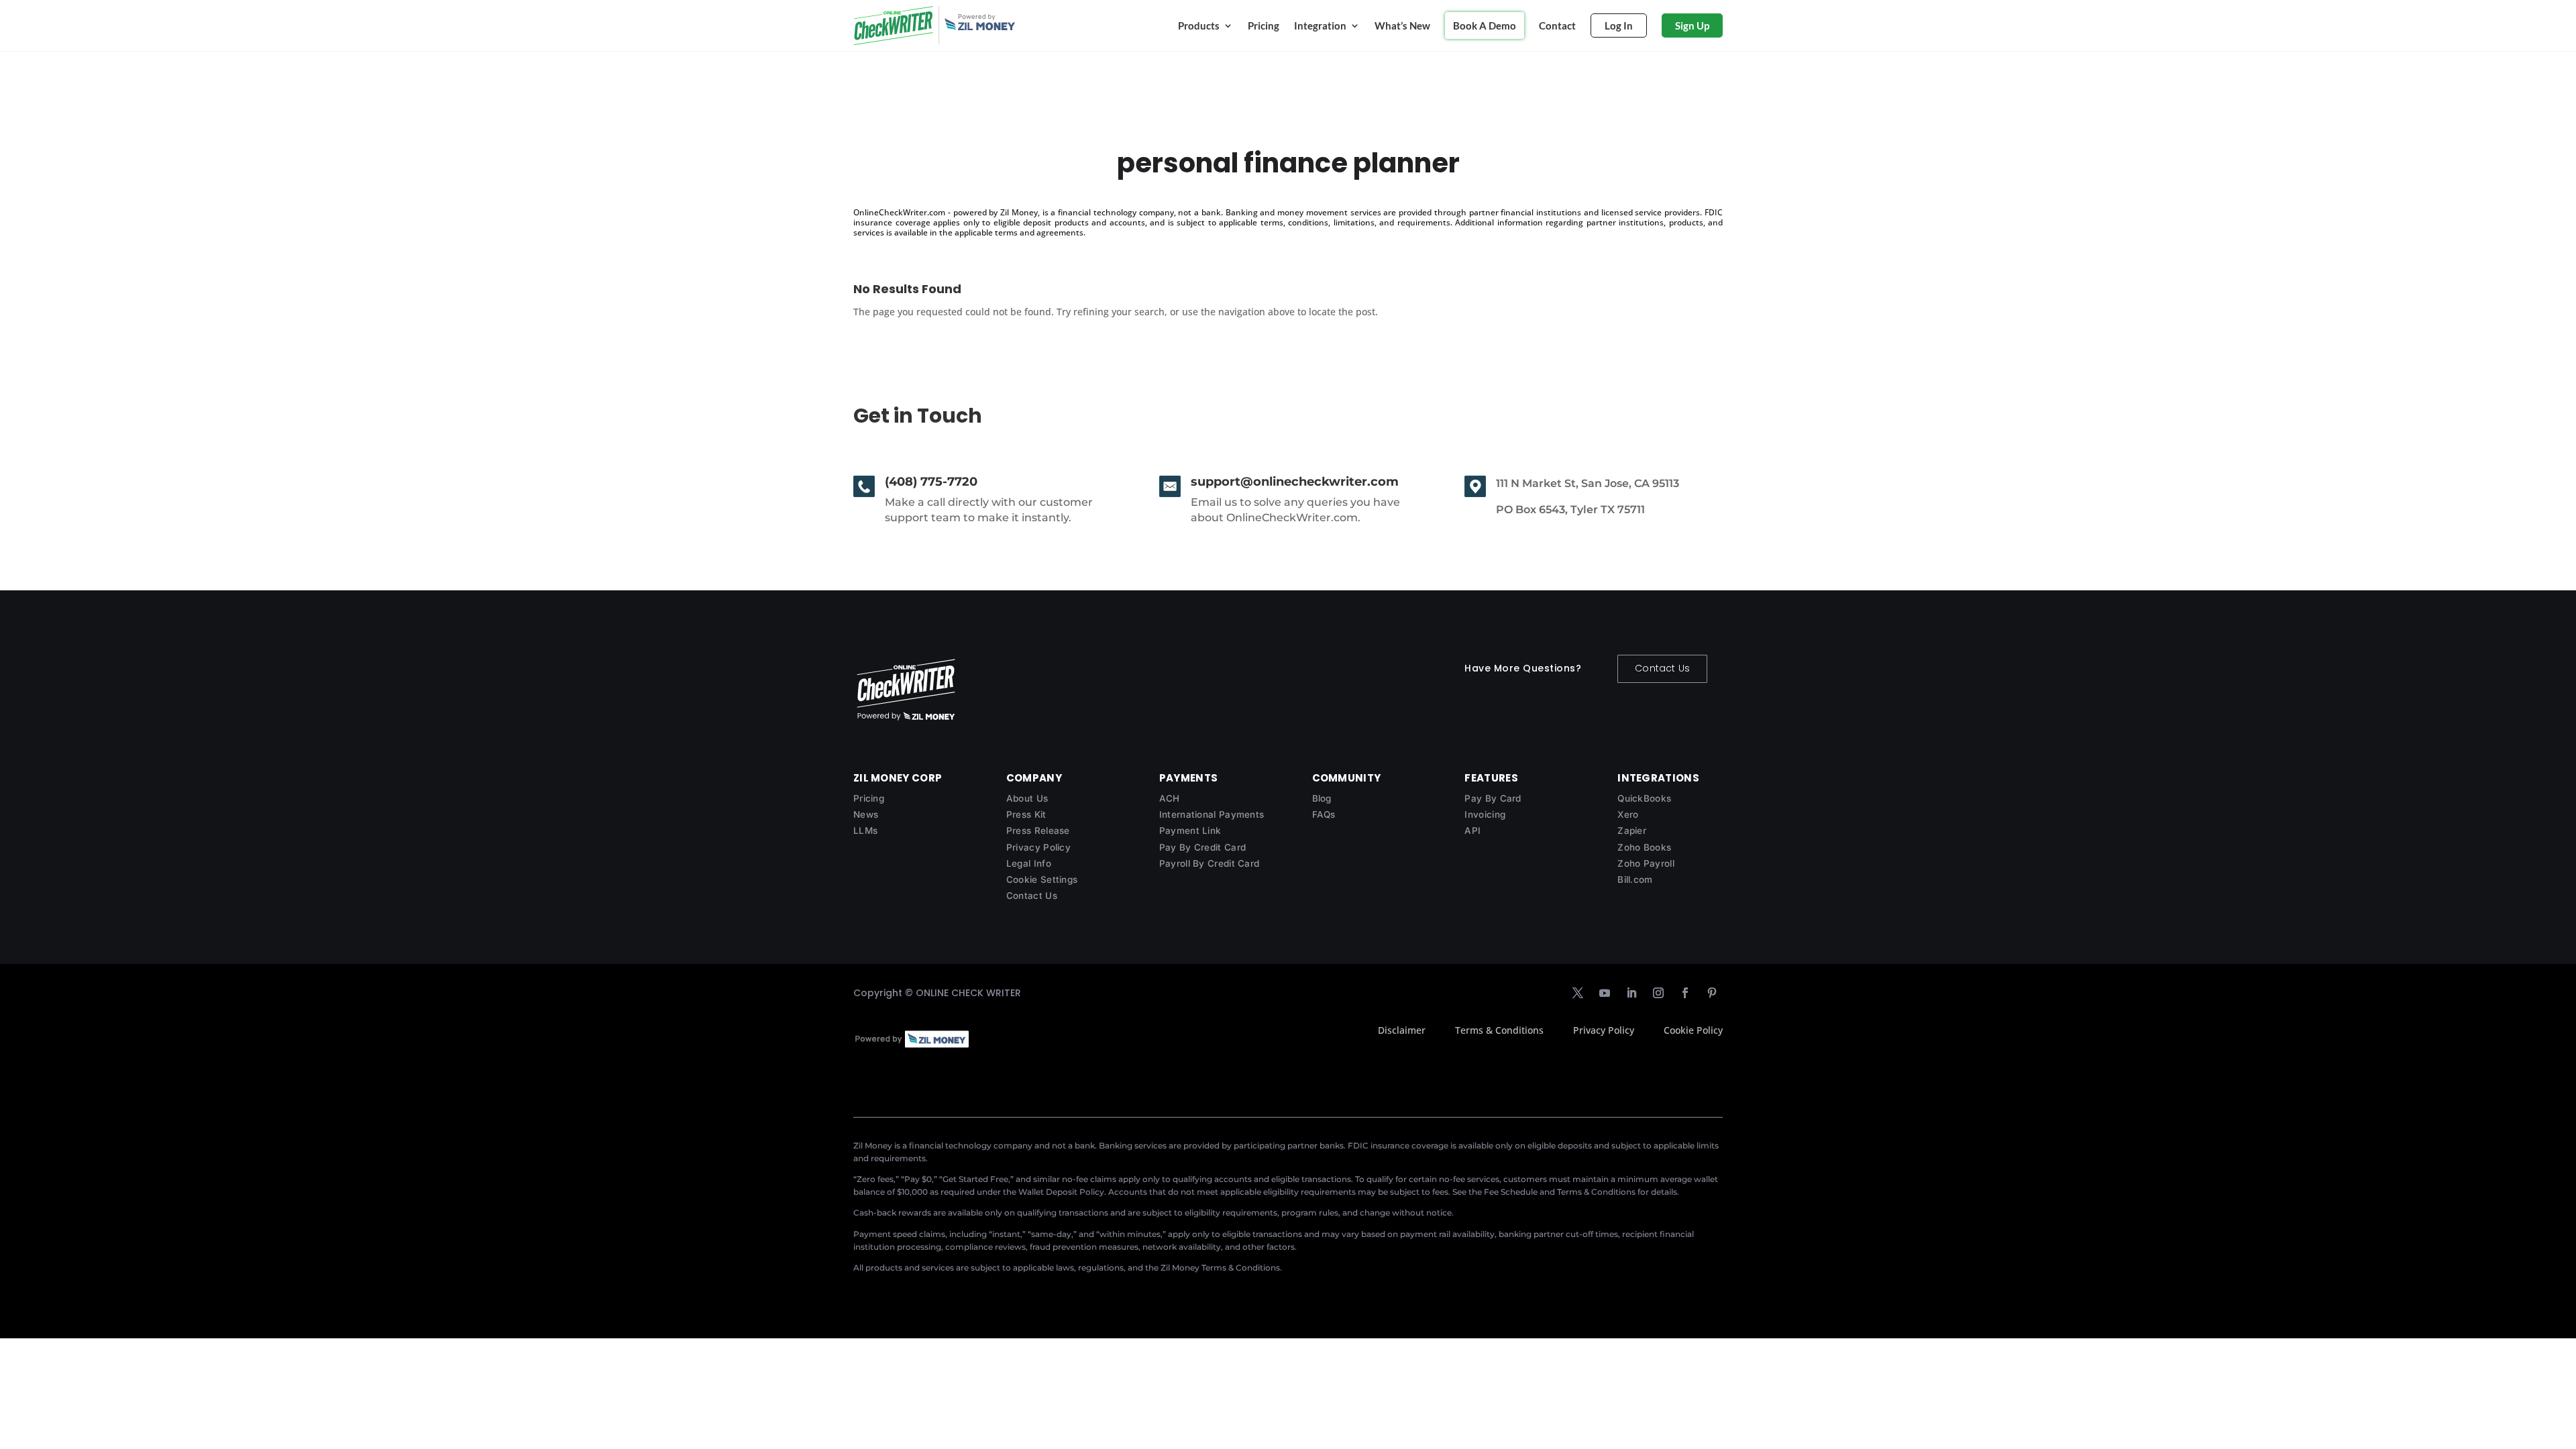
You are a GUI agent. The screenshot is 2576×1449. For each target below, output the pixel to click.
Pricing (1264, 25)
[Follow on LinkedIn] (1631, 993)
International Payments (1212, 814)
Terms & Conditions (1499, 1030)
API (1472, 830)
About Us (1027, 798)
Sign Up (1692, 25)
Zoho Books (1644, 847)
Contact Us (1662, 668)
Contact (1557, 25)
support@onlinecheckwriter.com (1295, 482)
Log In (1619, 25)
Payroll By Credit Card (1210, 863)
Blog (1322, 798)
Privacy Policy (1038, 847)
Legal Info (1029, 863)
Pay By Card (1493, 798)
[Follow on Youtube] (1605, 993)
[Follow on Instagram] (1658, 993)
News (866, 814)
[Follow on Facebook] (1685, 993)
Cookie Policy (1693, 1030)
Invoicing (1485, 814)
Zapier (1632, 830)
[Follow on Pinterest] (1712, 993)
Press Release (1038, 830)
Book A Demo (1485, 25)
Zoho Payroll (1646, 863)
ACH (1170, 798)
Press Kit (1026, 814)
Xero (1628, 814)
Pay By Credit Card (1202, 847)
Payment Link (1190, 830)
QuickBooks (1644, 798)
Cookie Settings (1042, 879)
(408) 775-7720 (931, 482)
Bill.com (1635, 879)
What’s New (1402, 25)
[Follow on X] (1578, 993)
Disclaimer (1402, 1030)
